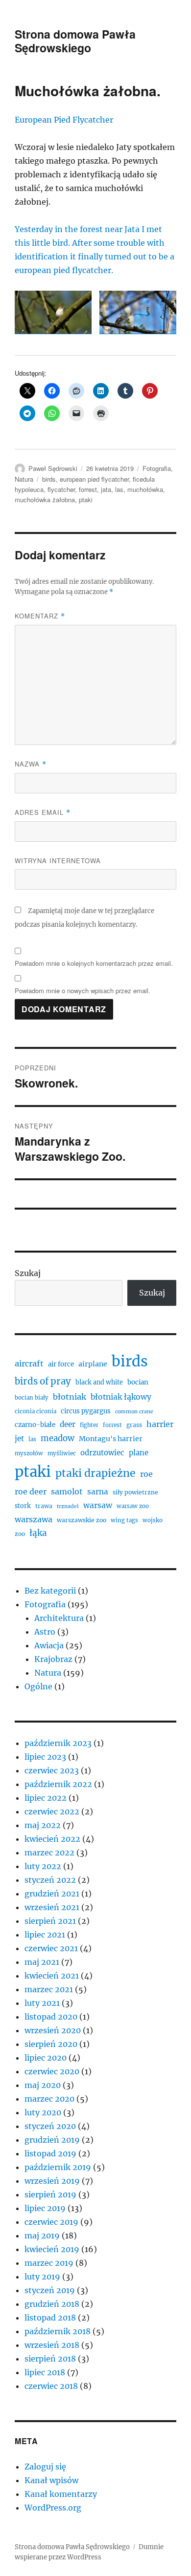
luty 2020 (43, 2112)
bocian (138, 1382)
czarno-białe (35, 1425)
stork (23, 1506)
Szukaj (28, 1273)
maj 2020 (43, 2085)
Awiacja (49, 1645)
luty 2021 (42, 2003)
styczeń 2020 (50, 2126)
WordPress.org (53, 2508)
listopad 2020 (51, 2017)
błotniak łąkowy (121, 1397)
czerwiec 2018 (51, 2386)
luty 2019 (42, 2277)
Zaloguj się (45, 2467)
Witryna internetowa (58, 861)
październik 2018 (58, 2331)
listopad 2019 (50, 2153)
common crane (134, 1412)
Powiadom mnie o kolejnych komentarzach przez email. (94, 963)
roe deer (31, 1491)
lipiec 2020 (46, 2058)
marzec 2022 (49, 1852)
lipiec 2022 (46, 1798)
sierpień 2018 (50, 2359)
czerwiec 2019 (51, 2222)
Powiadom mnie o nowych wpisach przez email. (83, 990)
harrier (160, 1424)
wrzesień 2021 (52, 1907)
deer (68, 1424)
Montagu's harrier (111, 1439)
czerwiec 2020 (52, 2071)
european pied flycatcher (94, 479)
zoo (20, 1534)
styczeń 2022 (50, 1880)
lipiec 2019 (45, 2208)
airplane (93, 1364)
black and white (99, 1382)
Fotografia (157, 468)
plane (139, 1453)
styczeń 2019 (50, 2290)
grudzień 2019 (52, 2140)
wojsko (153, 1520)
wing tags (124, 1520)
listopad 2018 (50, 2318)
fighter (89, 1425)
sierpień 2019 (50, 2194)
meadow (58, 1438)
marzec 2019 (49, 2263)
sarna (98, 1492)
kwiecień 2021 (52, 1976)
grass (134, 1425)
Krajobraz (53, 1659)
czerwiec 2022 (52, 1811)
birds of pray (43, 1381)
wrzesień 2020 (53, 2030)
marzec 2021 (49, 1989)
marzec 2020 (49, 2099)
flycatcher (61, 489)
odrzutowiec (102, 1453)
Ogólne (38, 1686)
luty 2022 (43, 1866)
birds (49, 479)
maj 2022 (43, 1825)
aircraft (29, 1363)
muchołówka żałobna (45, 500)
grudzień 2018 (52, 2304)
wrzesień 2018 (52, 2345)
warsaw (98, 1505)
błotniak (70, 1397)
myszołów (29, 1453)
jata (106, 489)
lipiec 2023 (45, 1757)
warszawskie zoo (82, 1520)
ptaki (86, 500)
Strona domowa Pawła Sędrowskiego (75, 41)
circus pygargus (86, 1411)
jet (19, 1438)
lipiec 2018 (45, 2372)
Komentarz (40, 616)
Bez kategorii (50, 1591)
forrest (88, 489)
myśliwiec (62, 1453)
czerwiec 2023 (52, 1770)
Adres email (43, 812)
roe (146, 1474)
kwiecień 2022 (52, 1839)
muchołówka (145, 489)
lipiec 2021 (45, 1935)
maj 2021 (42, 1962)
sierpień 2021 (50, 1921)
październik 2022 (58, 1784)
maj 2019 (42, 2235)
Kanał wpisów (51, 2480)
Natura (24, 479)
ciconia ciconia (36, 1411)
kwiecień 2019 (52, 2249)
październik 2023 (58, 1743)
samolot (67, 1491)
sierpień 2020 (51, 2044)
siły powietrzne (135, 1492)
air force (61, 1364)
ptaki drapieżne (95, 1473)
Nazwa (31, 764)
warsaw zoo (133, 1506)
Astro (45, 1632)
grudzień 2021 (52, 1894)
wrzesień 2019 (52, 2181)
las (119, 489)
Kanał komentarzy (61, 2494)
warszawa (34, 1519)
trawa (44, 1506)
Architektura (59, 1618)
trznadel (68, 1506)
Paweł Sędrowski (53, 468)
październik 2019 (58, 2167)
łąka (38, 1533)
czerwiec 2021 (51, 1948)
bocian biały (32, 1398)
